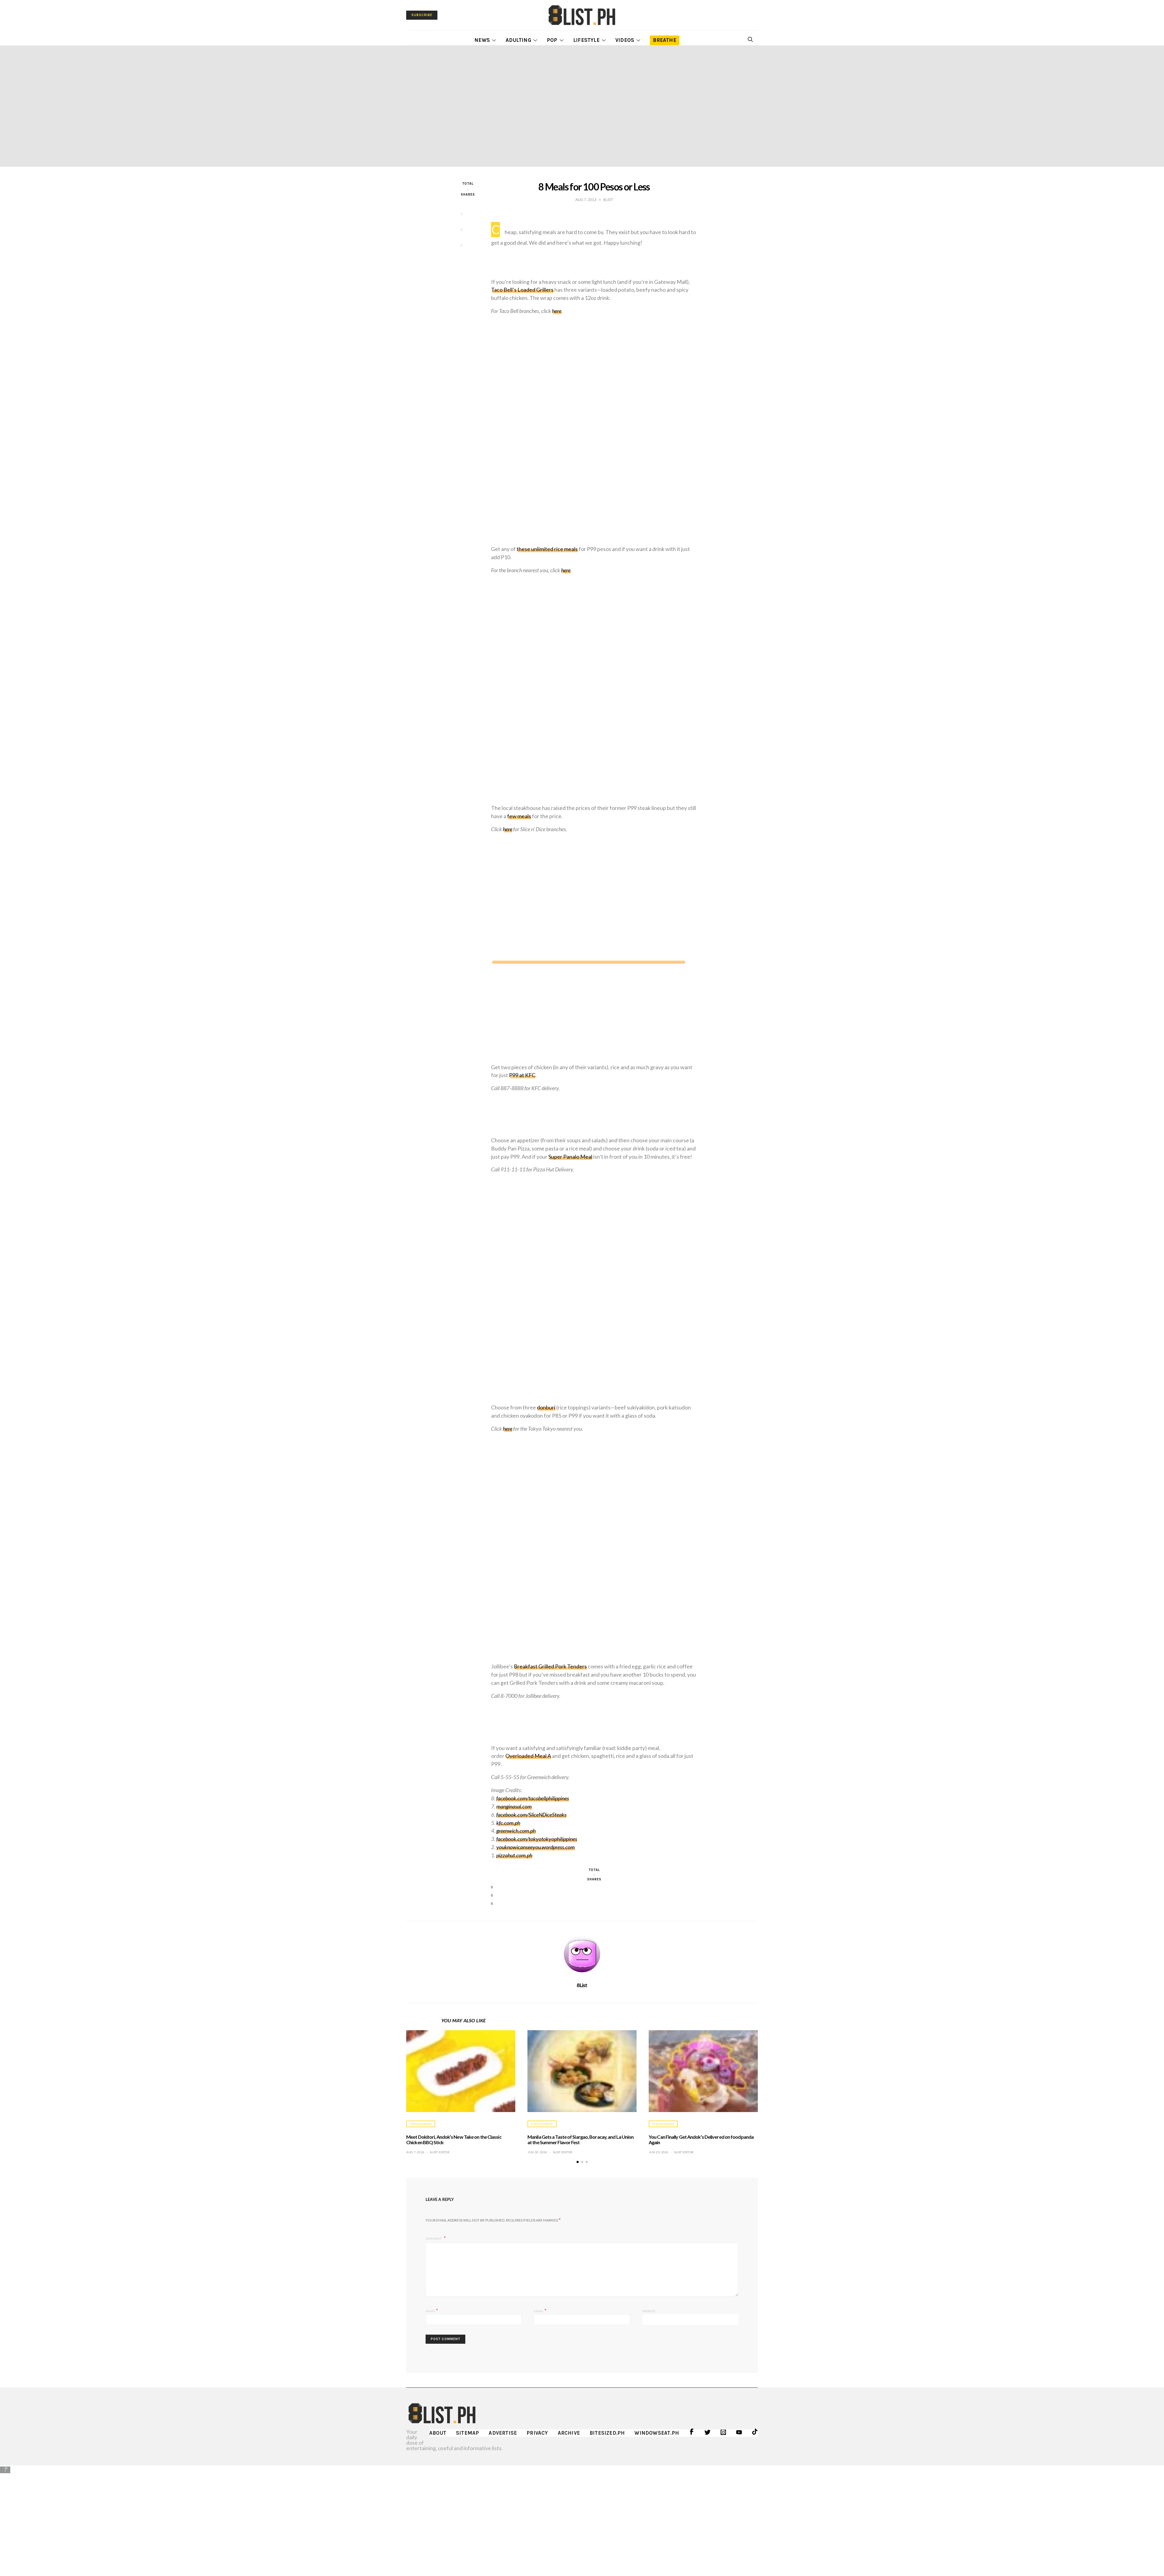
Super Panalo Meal (570, 1157)
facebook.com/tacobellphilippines (533, 1798)
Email (540, 2310)
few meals (519, 816)
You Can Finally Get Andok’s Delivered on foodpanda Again (701, 2139)
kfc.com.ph (508, 1823)
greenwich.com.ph (516, 1831)
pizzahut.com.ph (514, 1855)
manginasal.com (514, 1806)
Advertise (503, 2433)
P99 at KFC (522, 1075)
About (438, 2433)
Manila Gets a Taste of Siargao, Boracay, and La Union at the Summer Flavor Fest (580, 2139)
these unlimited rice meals (547, 549)
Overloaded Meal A (528, 1756)
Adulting (518, 40)
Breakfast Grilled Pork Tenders (550, 1666)
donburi (546, 1407)
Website (649, 2311)
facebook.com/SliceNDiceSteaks (531, 1815)
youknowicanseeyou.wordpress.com (535, 1847)
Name (432, 2310)
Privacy (537, 2433)
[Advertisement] (582, 2517)
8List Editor (440, 2152)
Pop (552, 40)
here (557, 311)
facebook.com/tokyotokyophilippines (537, 1839)
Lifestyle (586, 40)
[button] (578, 2162)
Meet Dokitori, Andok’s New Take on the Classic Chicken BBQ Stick (454, 2139)
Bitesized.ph (607, 2433)
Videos (625, 40)
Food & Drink (421, 2124)
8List (582, 1985)
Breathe (664, 40)
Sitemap (467, 2433)
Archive (569, 2433)
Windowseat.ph (657, 2433)
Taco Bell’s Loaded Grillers (522, 290)
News (482, 40)
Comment (434, 2238)
